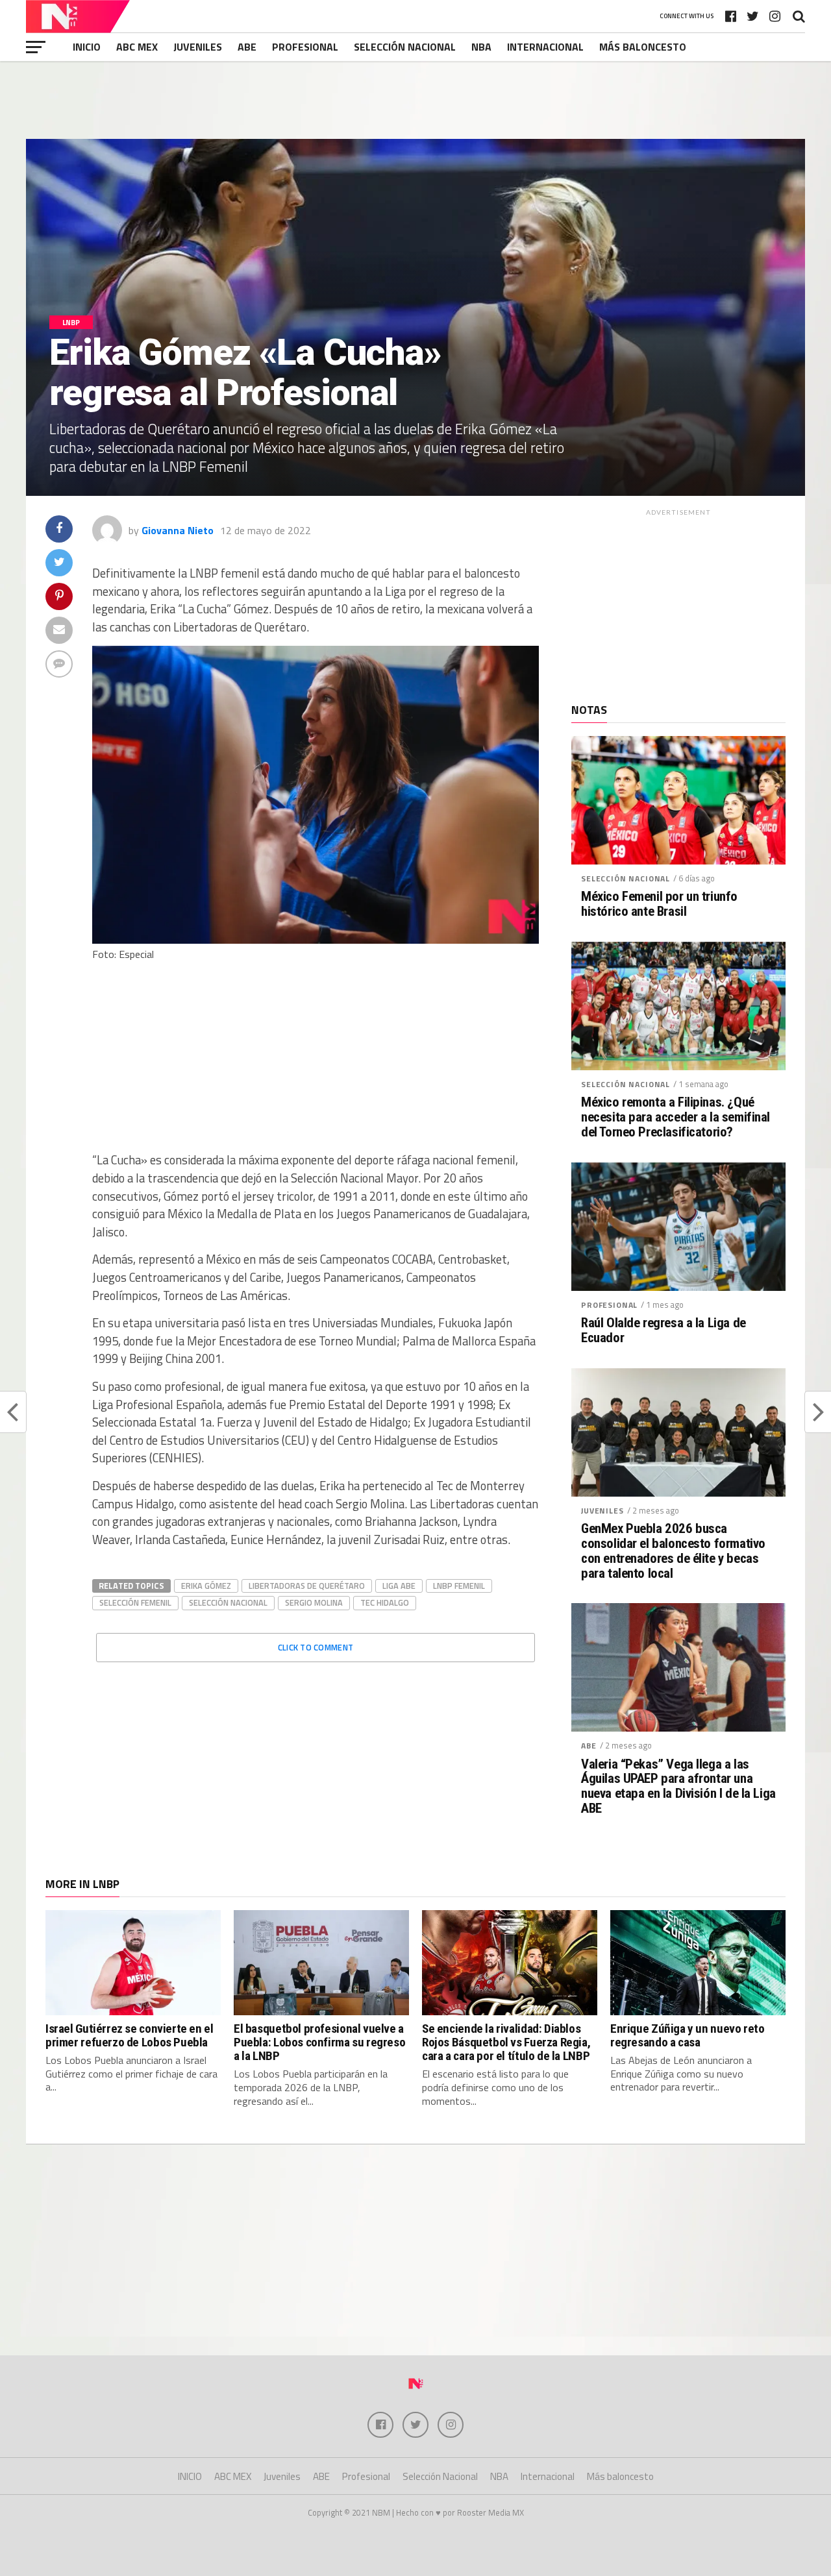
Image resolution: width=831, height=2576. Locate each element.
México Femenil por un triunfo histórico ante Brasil (659, 904)
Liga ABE (399, 1586)
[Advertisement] (415, 100)
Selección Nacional (405, 47)
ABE (247, 47)
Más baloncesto (643, 47)
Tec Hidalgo (385, 1602)
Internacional (545, 47)
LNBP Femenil (459, 1586)
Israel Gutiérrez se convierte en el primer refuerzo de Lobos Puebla (130, 2035)
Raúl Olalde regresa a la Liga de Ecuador (664, 1331)
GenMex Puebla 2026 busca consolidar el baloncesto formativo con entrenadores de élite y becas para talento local (673, 1551)
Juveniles (198, 47)
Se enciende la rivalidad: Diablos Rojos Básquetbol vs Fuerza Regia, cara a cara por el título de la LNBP (506, 2042)
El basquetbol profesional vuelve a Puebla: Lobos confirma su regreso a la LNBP (319, 2042)
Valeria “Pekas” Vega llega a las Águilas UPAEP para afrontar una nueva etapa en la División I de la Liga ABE (678, 1787)
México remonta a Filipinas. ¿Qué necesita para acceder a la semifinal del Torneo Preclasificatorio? (676, 1117)
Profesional (305, 47)
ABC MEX (137, 47)
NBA (481, 47)
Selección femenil (135, 1602)
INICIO (87, 47)
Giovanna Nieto (178, 530)
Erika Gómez (206, 1586)
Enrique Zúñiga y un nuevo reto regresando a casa (687, 2035)
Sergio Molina (314, 1602)
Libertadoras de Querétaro (307, 1586)
